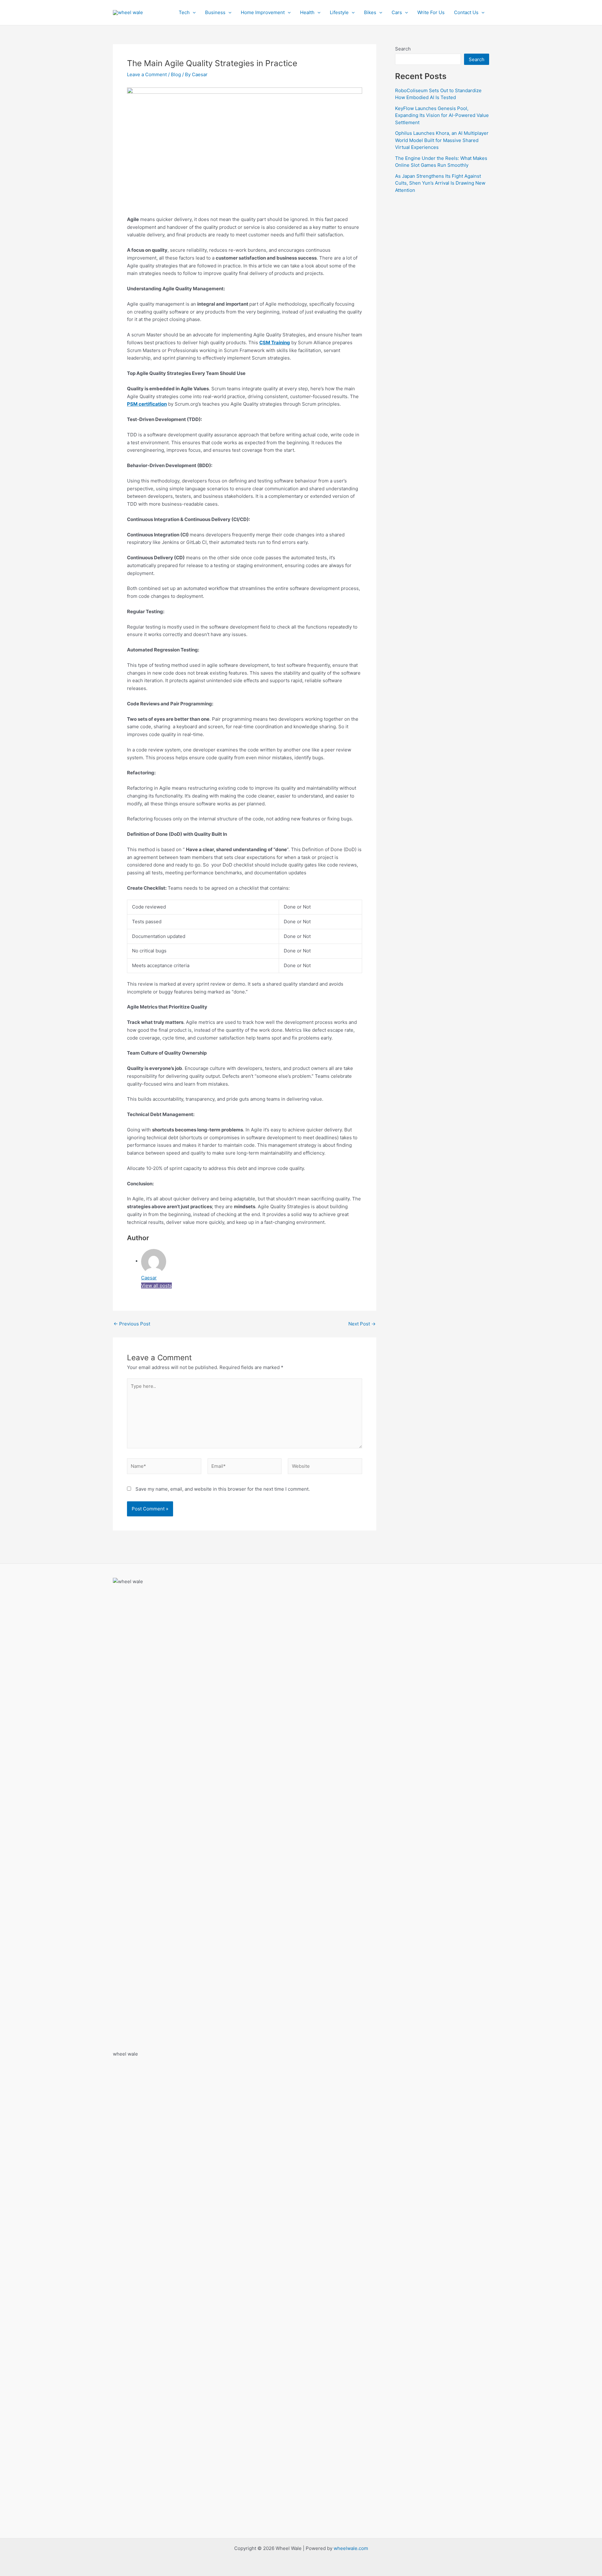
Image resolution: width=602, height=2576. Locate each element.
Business (215, 12)
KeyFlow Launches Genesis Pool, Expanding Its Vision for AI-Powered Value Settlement (442, 115)
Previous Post (132, 1324)
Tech (184, 12)
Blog (176, 74)
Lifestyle (339, 12)
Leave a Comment (147, 74)
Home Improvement (263, 12)
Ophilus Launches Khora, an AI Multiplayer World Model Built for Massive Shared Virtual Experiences (442, 140)
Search (403, 49)
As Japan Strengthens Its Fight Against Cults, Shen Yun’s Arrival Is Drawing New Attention (440, 183)
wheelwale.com (351, 2548)
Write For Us (431, 12)
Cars (397, 12)
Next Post (362, 1324)
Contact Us (466, 12)
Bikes (370, 12)
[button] (193, 13)
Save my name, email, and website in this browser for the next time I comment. (223, 1489)
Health (307, 12)
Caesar (149, 1278)
